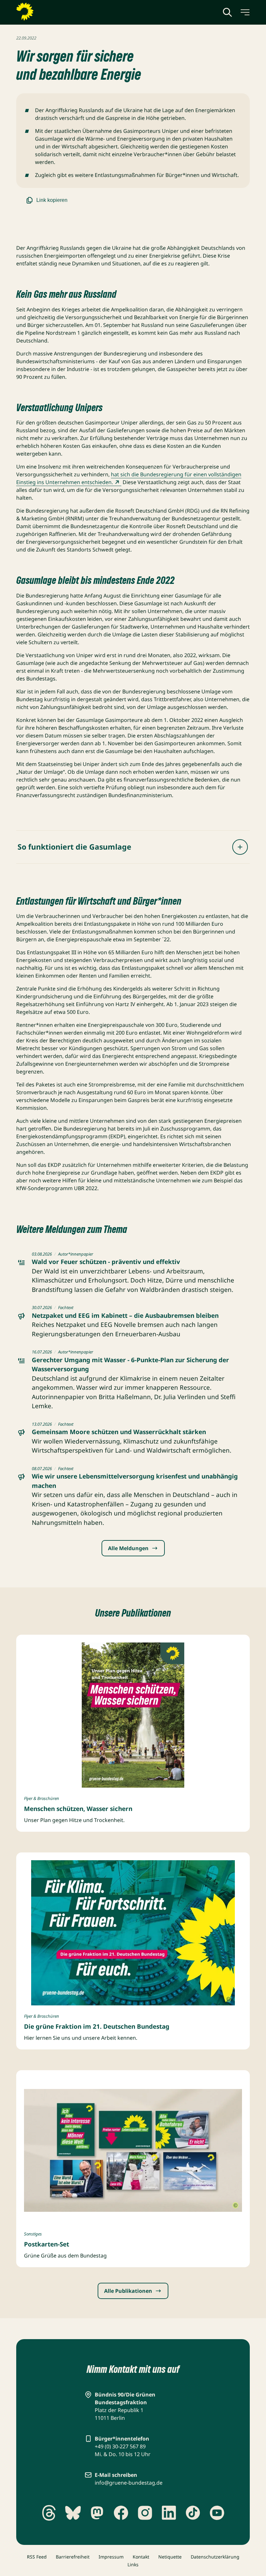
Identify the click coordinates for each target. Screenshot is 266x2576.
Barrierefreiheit (73, 2557)
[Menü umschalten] (245, 12)
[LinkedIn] (169, 2513)
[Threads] (49, 2513)
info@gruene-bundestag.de (129, 2483)
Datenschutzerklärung (215, 2557)
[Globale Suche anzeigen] (227, 12)
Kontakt (141, 2557)
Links (133, 2564)
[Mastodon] (97, 2513)
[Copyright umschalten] (228, 1999)
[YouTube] (217, 2513)
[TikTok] (193, 2513)
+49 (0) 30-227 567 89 (120, 2446)
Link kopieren (52, 200)
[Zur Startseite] (41, 12)
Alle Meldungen (128, 1548)
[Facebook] (121, 2513)
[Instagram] (145, 2513)
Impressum (111, 2557)
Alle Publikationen (128, 2291)
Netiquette (170, 2557)
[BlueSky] (73, 2513)
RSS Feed (37, 2557)
